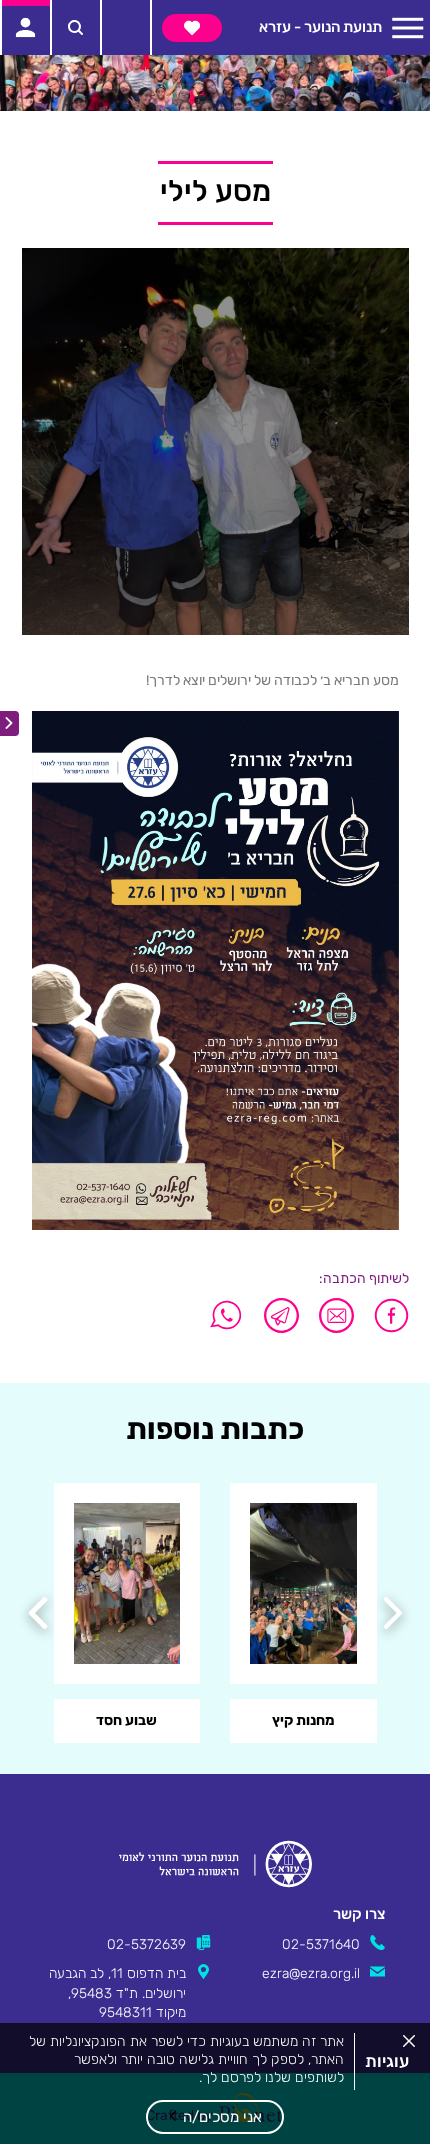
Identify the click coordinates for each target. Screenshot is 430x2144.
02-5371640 (321, 1944)
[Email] (336, 1315)
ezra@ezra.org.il (311, 1973)
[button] (215, 2117)
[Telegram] (281, 1315)
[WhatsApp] (226, 1315)
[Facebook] (386, 1315)
